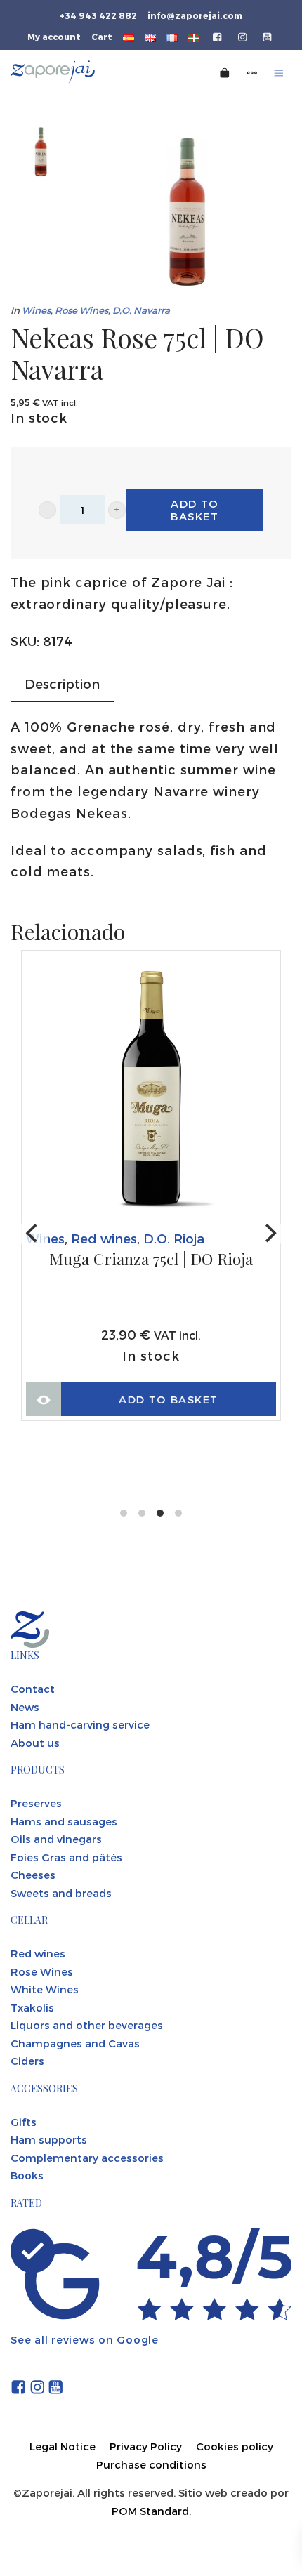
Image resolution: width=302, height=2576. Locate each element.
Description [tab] (62, 683)
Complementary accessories (87, 2158)
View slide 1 (124, 1513)
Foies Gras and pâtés (66, 1857)
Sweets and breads (61, 1893)
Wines (36, 310)
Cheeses (33, 1875)
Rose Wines (81, 310)
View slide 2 (142, 1513)
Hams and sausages (64, 1821)
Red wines (104, 1238)
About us (35, 1743)
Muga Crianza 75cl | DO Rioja (151, 1260)
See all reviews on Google (85, 2339)
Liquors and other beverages (87, 2025)
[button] (47, 510)
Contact (33, 1689)
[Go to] (218, 36)
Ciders (27, 2061)
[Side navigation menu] (252, 72)
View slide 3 (160, 1513)
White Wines (45, 1989)
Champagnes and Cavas (75, 2043)
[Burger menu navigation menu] (279, 72)
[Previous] (33, 1234)
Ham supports (49, 2139)
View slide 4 (178, 1513)
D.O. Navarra (141, 310)
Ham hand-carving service (80, 1724)
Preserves (36, 1803)
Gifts (24, 2122)
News (25, 1707)
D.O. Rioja (174, 1238)
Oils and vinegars (56, 1839)
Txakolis (32, 2007)
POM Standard (150, 2511)
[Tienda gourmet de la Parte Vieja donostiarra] (83, 72)
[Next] (269, 1234)
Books (27, 2175)
